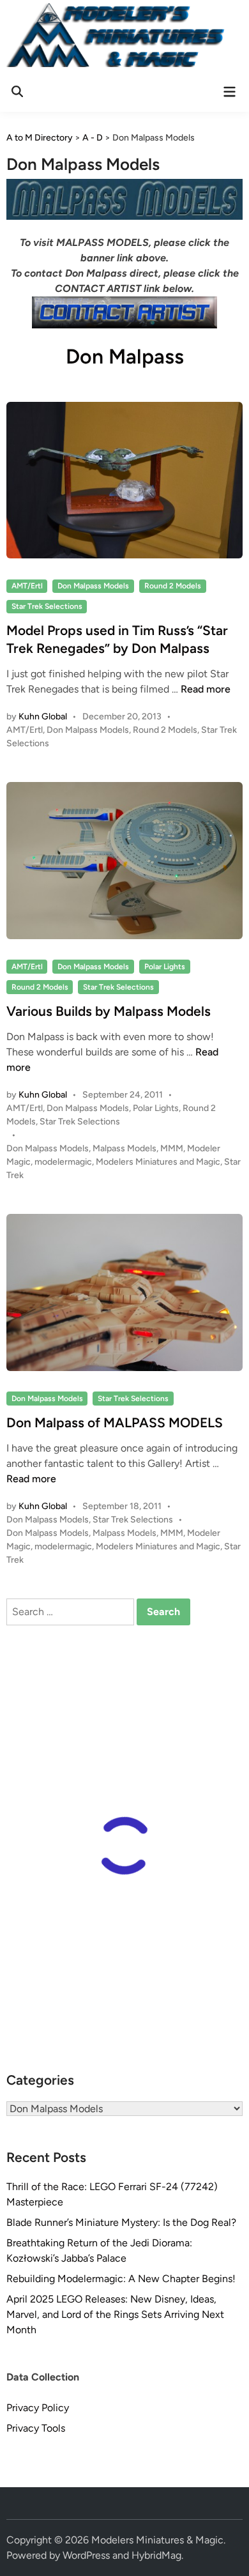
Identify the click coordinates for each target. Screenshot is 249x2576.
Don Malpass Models (93, 586)
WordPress (86, 2555)
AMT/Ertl (27, 586)
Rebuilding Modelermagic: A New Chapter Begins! (121, 2279)
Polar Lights (165, 967)
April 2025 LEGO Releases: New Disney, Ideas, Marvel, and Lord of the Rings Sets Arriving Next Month (115, 2314)
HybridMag (156, 2555)
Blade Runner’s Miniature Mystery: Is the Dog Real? (121, 2222)
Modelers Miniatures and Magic (158, 1162)
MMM (172, 1148)
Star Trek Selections (47, 606)
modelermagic (63, 1162)
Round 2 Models (173, 586)
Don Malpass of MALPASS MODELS (115, 1422)
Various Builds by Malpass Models (109, 1011)
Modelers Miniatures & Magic (157, 2540)
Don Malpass (125, 356)
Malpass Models (124, 1148)
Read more (206, 689)
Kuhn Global (43, 717)
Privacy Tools (36, 2428)
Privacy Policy (38, 2408)
